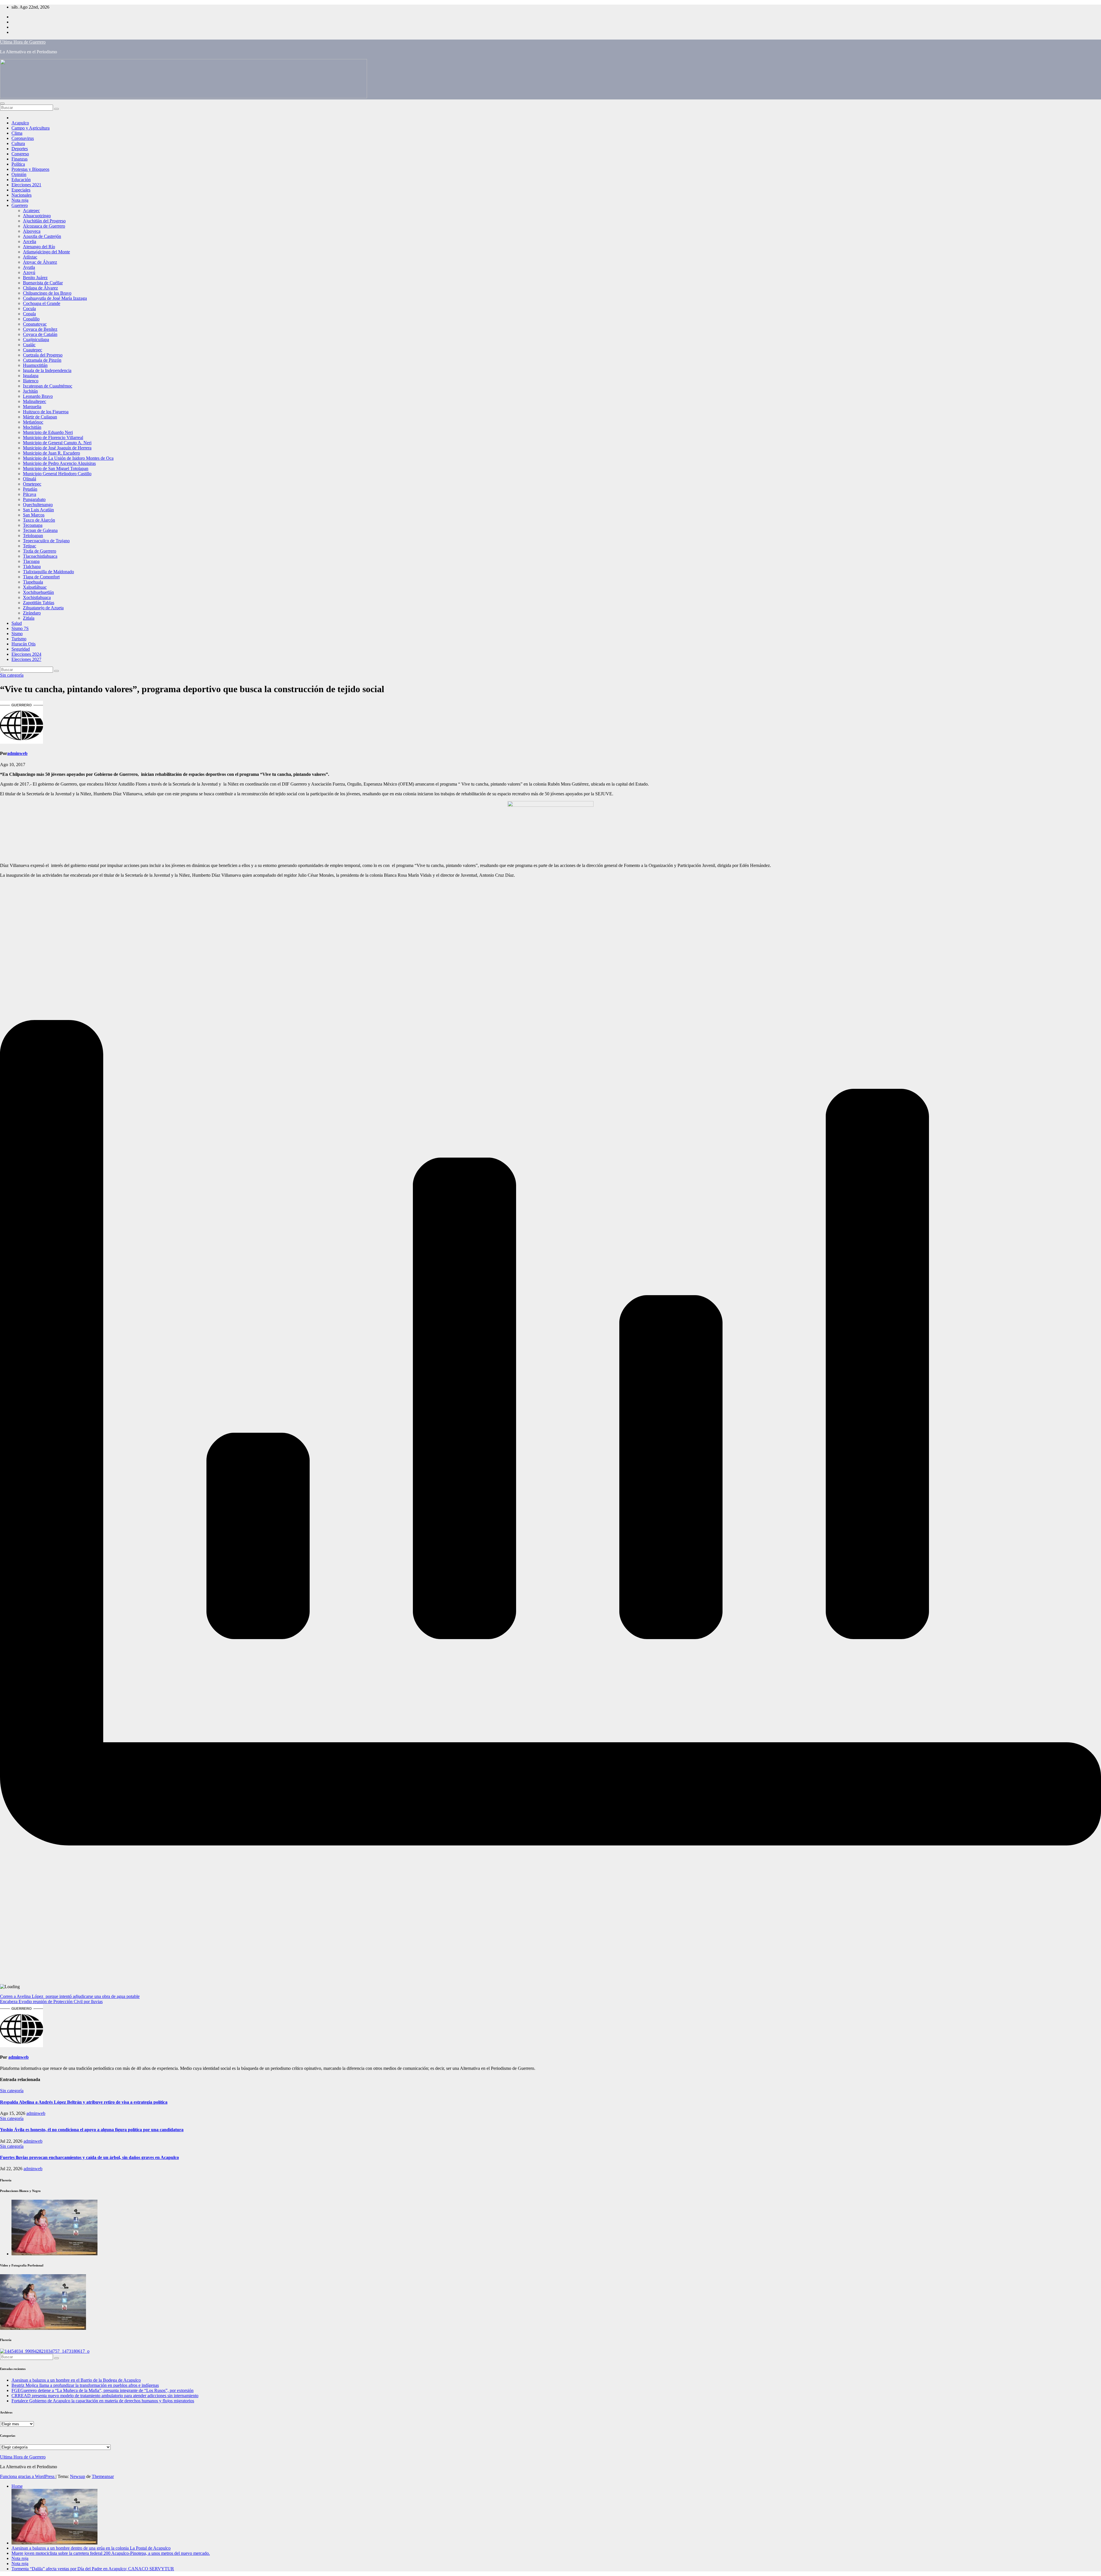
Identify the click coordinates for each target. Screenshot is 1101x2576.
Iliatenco (31, 381)
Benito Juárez (35, 278)
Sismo (17, 634)
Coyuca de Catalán (40, 334)
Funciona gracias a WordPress (28, 2476)
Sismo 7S (20, 628)
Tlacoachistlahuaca (40, 556)
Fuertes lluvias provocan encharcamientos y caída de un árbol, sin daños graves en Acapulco (89, 2157)
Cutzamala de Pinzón (42, 360)
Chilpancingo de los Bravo (47, 293)
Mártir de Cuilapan (40, 417)
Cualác (29, 345)
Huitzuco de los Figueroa (46, 412)
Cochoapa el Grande (42, 303)
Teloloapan (33, 536)
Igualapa (31, 376)
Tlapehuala (33, 582)
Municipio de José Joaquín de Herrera (57, 448)
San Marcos (34, 515)
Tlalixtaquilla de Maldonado (48, 572)
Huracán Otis (24, 644)
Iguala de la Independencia (47, 370)
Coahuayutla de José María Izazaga (55, 298)
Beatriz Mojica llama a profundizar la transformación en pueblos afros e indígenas (85, 2385)
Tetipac (30, 546)
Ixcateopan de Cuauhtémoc (48, 386)
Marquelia (32, 407)
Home (17, 2486)
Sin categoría (12, 675)
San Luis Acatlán (38, 510)
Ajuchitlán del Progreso (44, 221)
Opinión (19, 174)
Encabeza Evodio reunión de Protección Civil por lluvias (51, 2002)
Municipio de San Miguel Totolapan (56, 468)
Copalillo (31, 319)
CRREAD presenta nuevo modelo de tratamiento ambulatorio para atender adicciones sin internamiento (105, 2396)
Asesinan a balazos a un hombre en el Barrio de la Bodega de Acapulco (76, 2380)
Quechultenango (38, 505)
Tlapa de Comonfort (41, 577)
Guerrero (20, 205)
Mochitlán (32, 427)
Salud (17, 623)
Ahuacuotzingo (37, 216)
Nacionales (22, 195)
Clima (17, 133)
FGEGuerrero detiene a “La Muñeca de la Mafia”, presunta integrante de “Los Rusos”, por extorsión (103, 2390)
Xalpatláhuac (35, 587)
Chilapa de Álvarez (40, 288)
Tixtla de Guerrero (40, 551)
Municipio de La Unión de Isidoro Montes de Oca (68, 458)
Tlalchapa (32, 566)
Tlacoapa (31, 561)
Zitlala (29, 618)
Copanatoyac (35, 324)
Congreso (20, 154)
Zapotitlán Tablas (39, 603)
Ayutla (29, 267)
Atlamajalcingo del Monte (46, 252)
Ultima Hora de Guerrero (23, 42)
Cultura (18, 143)
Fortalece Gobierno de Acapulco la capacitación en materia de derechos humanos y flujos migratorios (103, 2401)
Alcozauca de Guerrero (44, 226)
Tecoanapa (33, 525)
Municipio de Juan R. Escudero (51, 453)
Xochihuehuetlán (38, 592)
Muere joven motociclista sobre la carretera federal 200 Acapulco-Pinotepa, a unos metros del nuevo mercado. (111, 2553)
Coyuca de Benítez (40, 329)
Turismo (19, 639)
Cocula (29, 309)
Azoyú (29, 272)
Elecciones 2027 (26, 659)
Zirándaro (32, 613)
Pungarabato (34, 499)
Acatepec (31, 211)
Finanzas (19, 159)
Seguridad (21, 649)
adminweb (17, 753)
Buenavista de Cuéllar (43, 283)
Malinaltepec (35, 401)
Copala (29, 314)
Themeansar (103, 2476)
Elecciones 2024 (26, 654)
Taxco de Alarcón (39, 520)
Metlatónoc (33, 422)
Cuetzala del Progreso (43, 355)
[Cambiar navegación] (2, 103)
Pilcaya (30, 494)
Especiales (21, 190)
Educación (21, 180)
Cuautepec (33, 350)
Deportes (20, 149)
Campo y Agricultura (31, 128)
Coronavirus (23, 138)
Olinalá (30, 479)
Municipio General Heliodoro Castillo (57, 474)
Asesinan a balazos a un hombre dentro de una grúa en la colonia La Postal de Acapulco (91, 2548)
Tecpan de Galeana (40, 530)
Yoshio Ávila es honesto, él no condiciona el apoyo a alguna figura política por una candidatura (92, 2130)
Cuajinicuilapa (36, 339)
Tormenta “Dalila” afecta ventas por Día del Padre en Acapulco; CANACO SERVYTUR (93, 2569)
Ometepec (32, 484)
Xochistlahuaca (37, 597)
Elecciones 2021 (26, 185)
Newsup (78, 2476)
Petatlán (30, 489)
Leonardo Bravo (38, 396)
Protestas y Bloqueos (30, 169)
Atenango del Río (39, 247)
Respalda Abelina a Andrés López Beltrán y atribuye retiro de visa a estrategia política (84, 2102)
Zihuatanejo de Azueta (43, 608)
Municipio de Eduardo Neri (48, 432)
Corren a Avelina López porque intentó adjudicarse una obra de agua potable (70, 1996)
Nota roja (20, 200)
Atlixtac (30, 257)
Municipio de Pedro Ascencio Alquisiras (59, 463)
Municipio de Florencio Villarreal (53, 438)
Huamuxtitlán (35, 365)
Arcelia (30, 241)
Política (18, 164)
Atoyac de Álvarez (40, 262)
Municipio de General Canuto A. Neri (57, 443)
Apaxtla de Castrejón (42, 236)
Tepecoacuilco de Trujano (46, 541)
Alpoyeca (32, 231)
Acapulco (20, 123)
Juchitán (30, 391)
